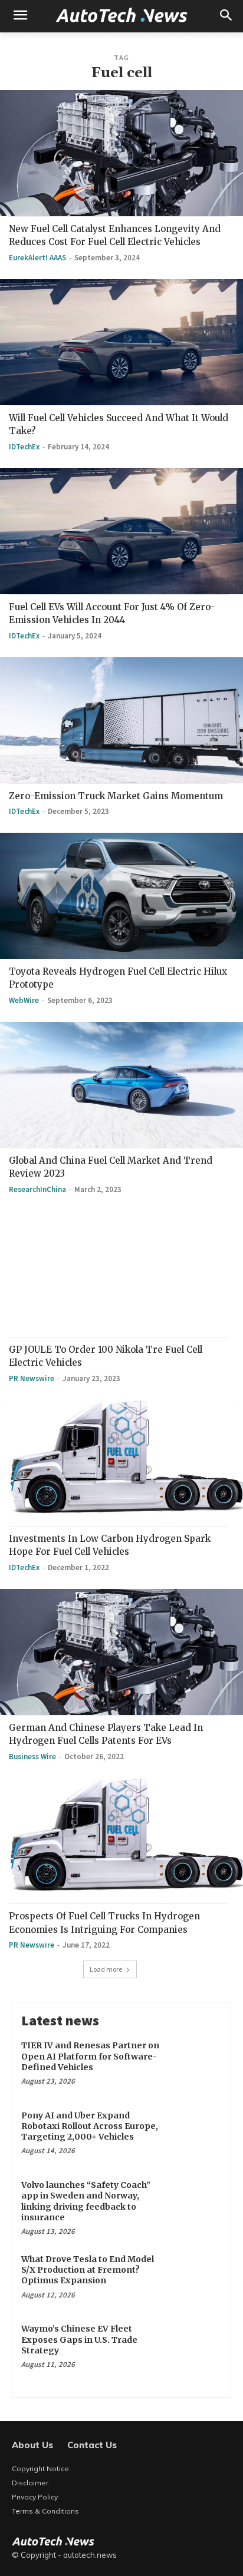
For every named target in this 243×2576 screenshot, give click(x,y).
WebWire (24, 1000)
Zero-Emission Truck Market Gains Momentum (116, 796)
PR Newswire (32, 1378)
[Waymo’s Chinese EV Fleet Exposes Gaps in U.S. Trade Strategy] (196, 2347)
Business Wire (32, 1756)
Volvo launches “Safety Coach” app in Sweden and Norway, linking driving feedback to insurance (86, 2201)
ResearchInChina (37, 1189)
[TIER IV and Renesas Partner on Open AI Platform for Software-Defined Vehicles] (196, 2064)
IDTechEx (24, 447)
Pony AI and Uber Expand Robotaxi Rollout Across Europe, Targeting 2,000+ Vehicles (90, 2126)
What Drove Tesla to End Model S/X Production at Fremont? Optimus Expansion (88, 2270)
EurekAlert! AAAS (37, 258)
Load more (106, 1969)
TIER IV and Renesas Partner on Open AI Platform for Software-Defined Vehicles (90, 2056)
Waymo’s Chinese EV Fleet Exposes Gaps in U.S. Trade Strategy (79, 2339)
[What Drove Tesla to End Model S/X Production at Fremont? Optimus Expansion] (196, 2277)
